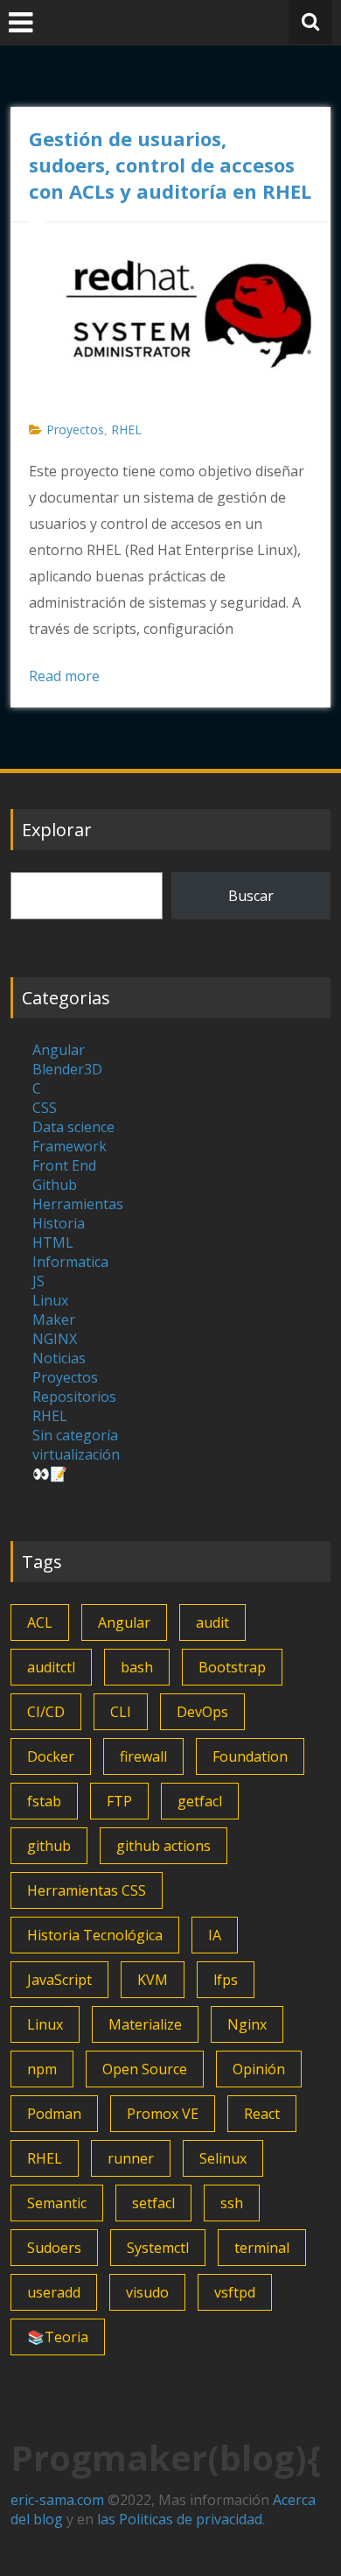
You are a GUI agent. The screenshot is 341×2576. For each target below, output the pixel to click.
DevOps (202, 1712)
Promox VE (163, 2114)
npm (42, 2069)
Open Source (145, 2069)
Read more (64, 676)
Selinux (223, 2158)
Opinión (259, 2069)
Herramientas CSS (87, 1890)
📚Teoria (58, 2337)
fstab (44, 1801)
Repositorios (74, 1397)
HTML (53, 1242)
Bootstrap (232, 1667)
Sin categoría (75, 1435)
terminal (262, 2248)
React (262, 2114)
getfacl (200, 1801)
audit (212, 1622)
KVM (153, 1980)
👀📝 (50, 1474)
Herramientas (78, 1204)
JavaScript (59, 1980)
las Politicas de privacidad (180, 2519)
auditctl (51, 1667)
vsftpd (235, 2292)
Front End (64, 1165)
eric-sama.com (57, 2500)
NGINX (55, 1339)
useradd (54, 2292)
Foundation (250, 1756)
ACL (40, 1622)
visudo (147, 2292)
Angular (59, 1050)
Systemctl (158, 2248)
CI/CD (46, 1712)
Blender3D (67, 1069)
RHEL (126, 429)
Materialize (145, 2024)
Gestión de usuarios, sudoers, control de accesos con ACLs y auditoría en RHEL (170, 165)
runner (131, 2158)
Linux (50, 1300)
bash (137, 1667)
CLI (121, 1712)
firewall (143, 1756)
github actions (164, 1846)
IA (215, 1935)
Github (55, 1185)
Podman (54, 2114)
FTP (119, 1801)
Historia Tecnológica (95, 1935)
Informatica (70, 1262)
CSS (45, 1108)
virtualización (76, 1454)
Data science (73, 1127)
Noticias (59, 1358)
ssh (232, 2203)
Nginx (247, 2024)
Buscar (251, 896)
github (49, 1846)
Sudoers (54, 2248)
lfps (226, 1980)
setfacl (153, 2203)
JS (38, 1281)
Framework (70, 1146)
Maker (54, 1320)
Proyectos (75, 429)
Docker (51, 1756)
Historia (59, 1223)
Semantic (57, 2203)
